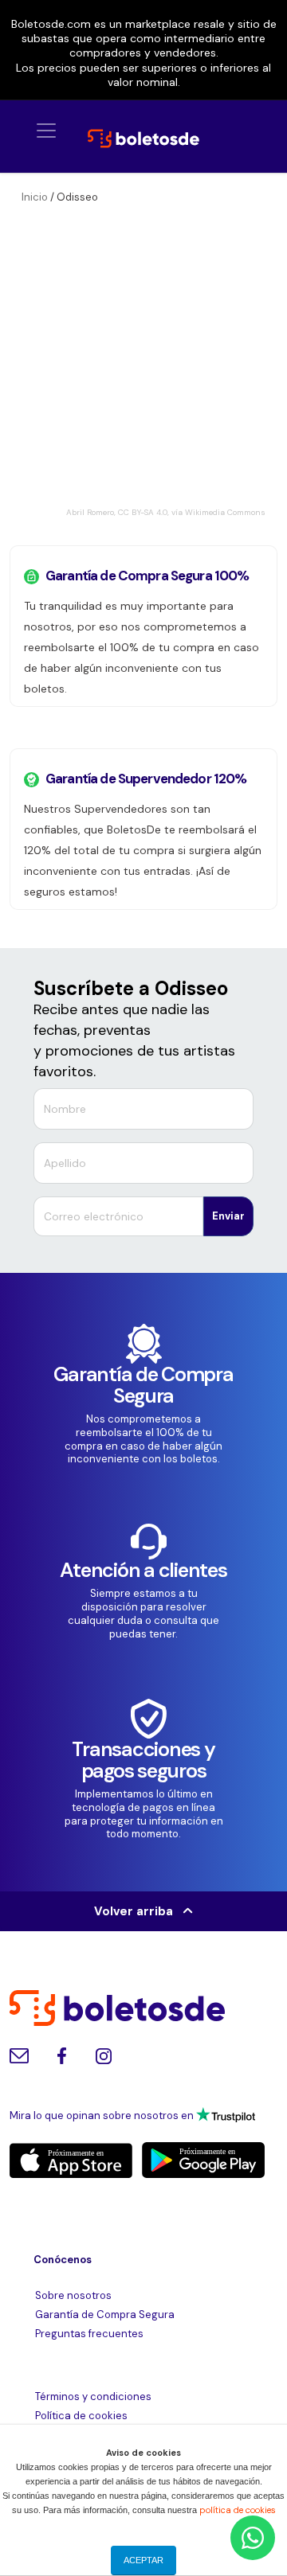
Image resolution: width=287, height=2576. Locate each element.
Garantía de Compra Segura (105, 2314)
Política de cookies (81, 2416)
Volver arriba (138, 1911)
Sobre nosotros (73, 2295)
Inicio (35, 197)
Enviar (228, 1216)
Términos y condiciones (93, 2396)
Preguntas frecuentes (89, 2334)
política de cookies (238, 2510)
